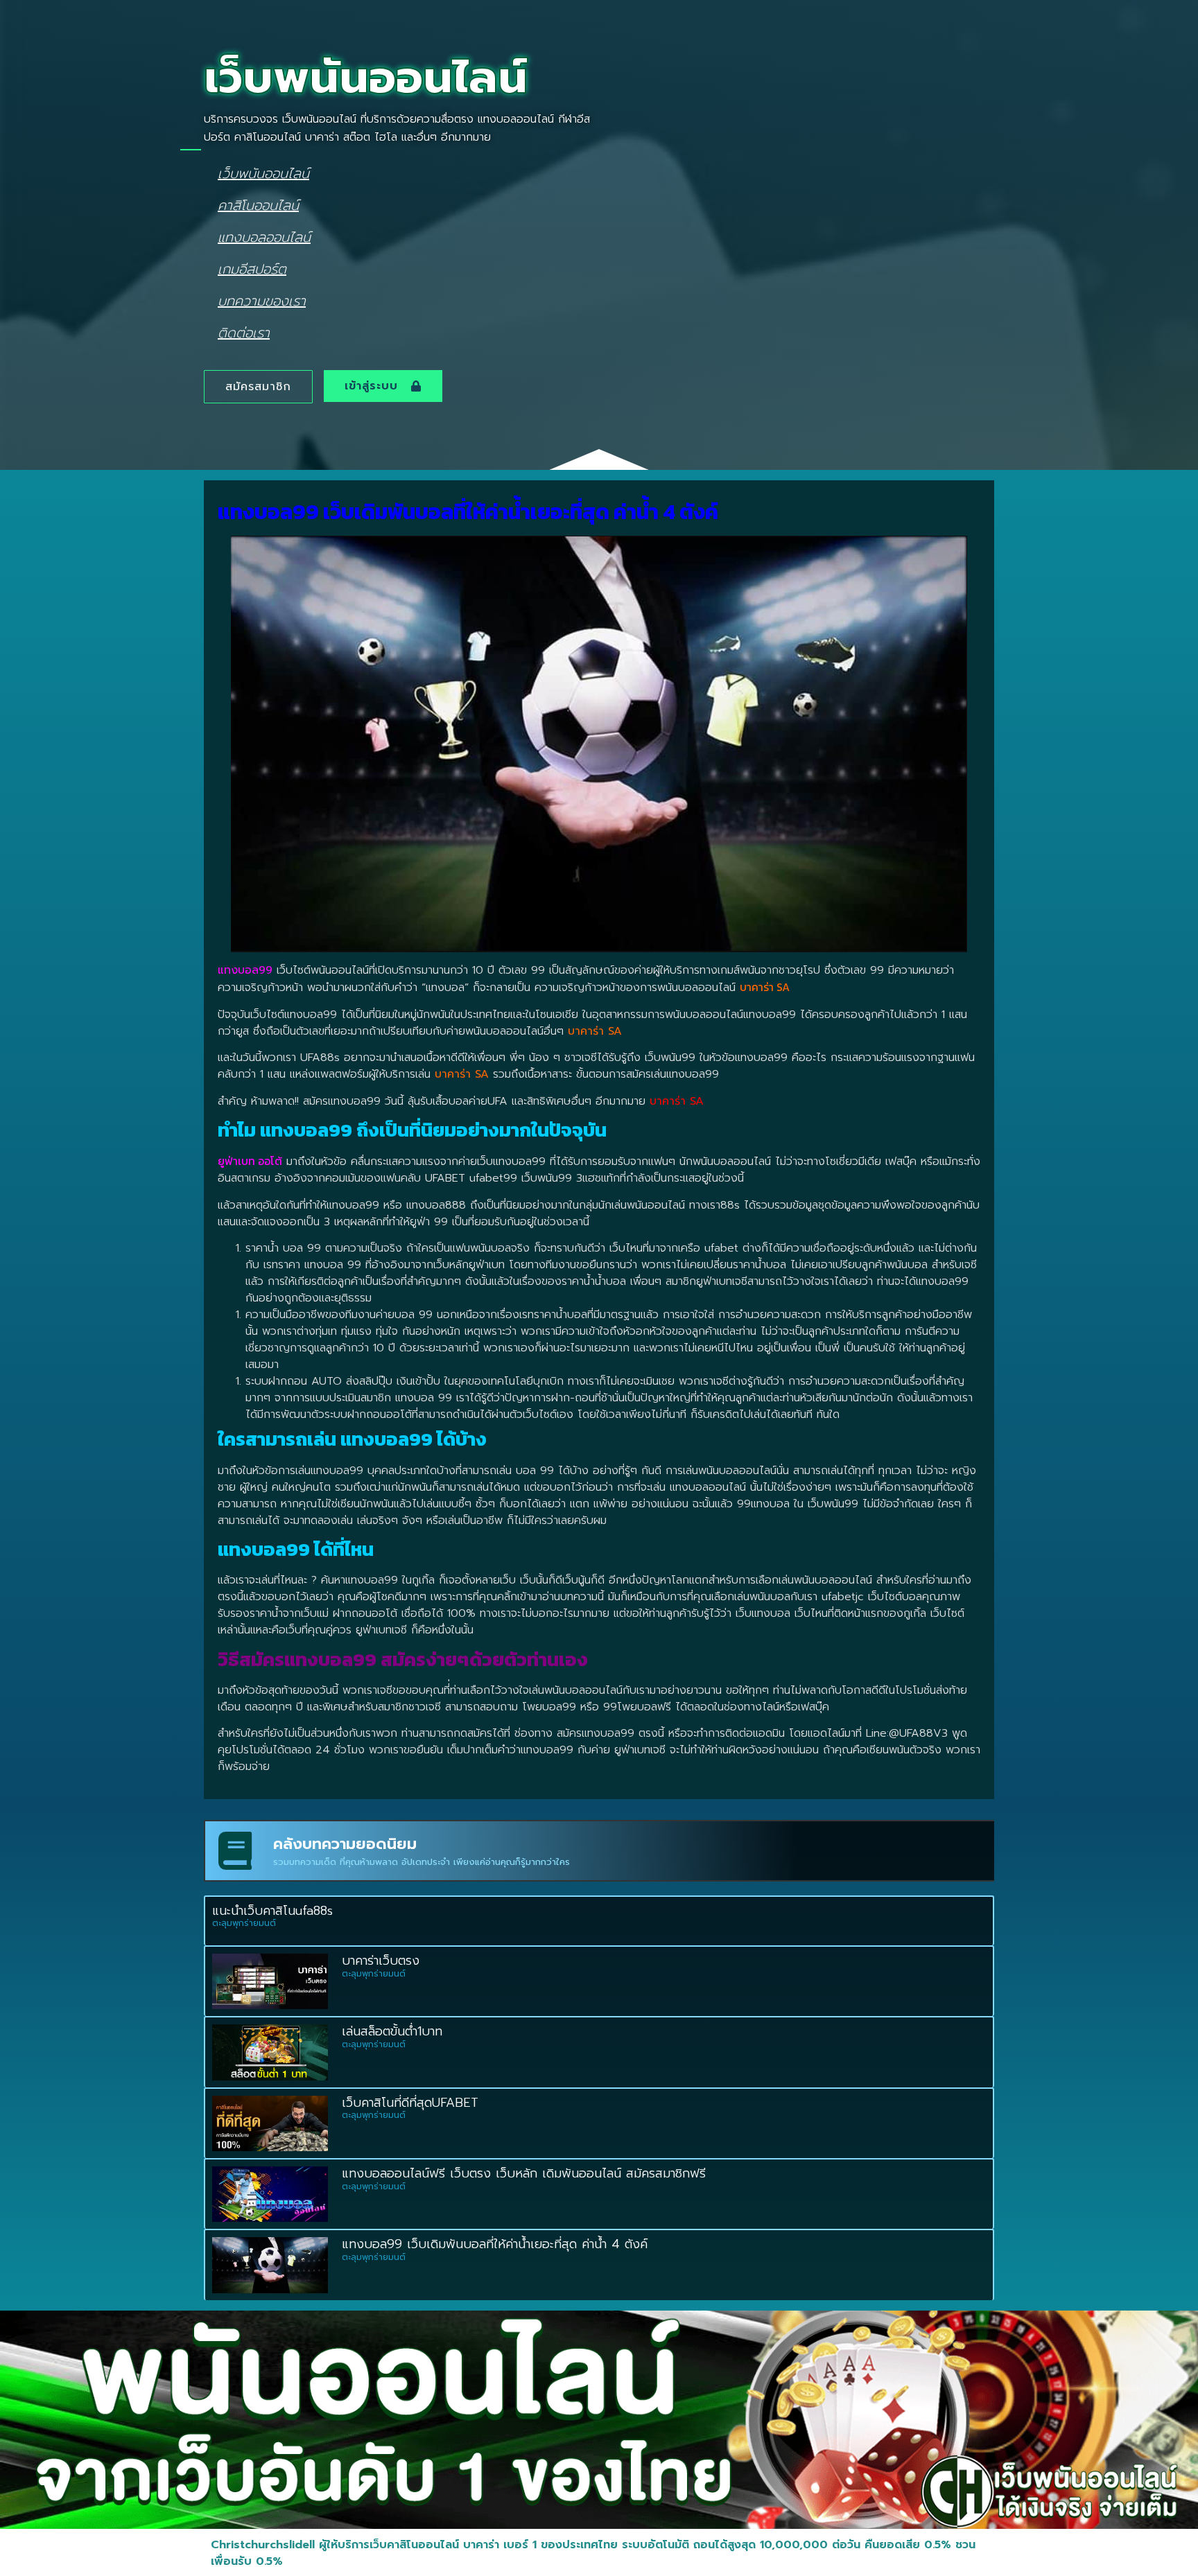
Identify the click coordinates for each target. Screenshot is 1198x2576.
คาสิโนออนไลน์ (258, 205)
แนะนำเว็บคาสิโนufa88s (272, 1911)
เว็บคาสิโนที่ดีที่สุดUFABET (410, 2103)
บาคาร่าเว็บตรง (381, 1961)
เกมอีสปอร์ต (252, 269)
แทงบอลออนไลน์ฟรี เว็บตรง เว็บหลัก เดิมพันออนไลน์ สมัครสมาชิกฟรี (524, 2173)
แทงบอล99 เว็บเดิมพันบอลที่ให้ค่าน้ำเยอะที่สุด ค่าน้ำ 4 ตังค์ (497, 2244)
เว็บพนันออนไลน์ (263, 173)
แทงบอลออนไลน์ (264, 237)
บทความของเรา (262, 300)
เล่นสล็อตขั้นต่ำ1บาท (392, 2031)
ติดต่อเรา (244, 332)
